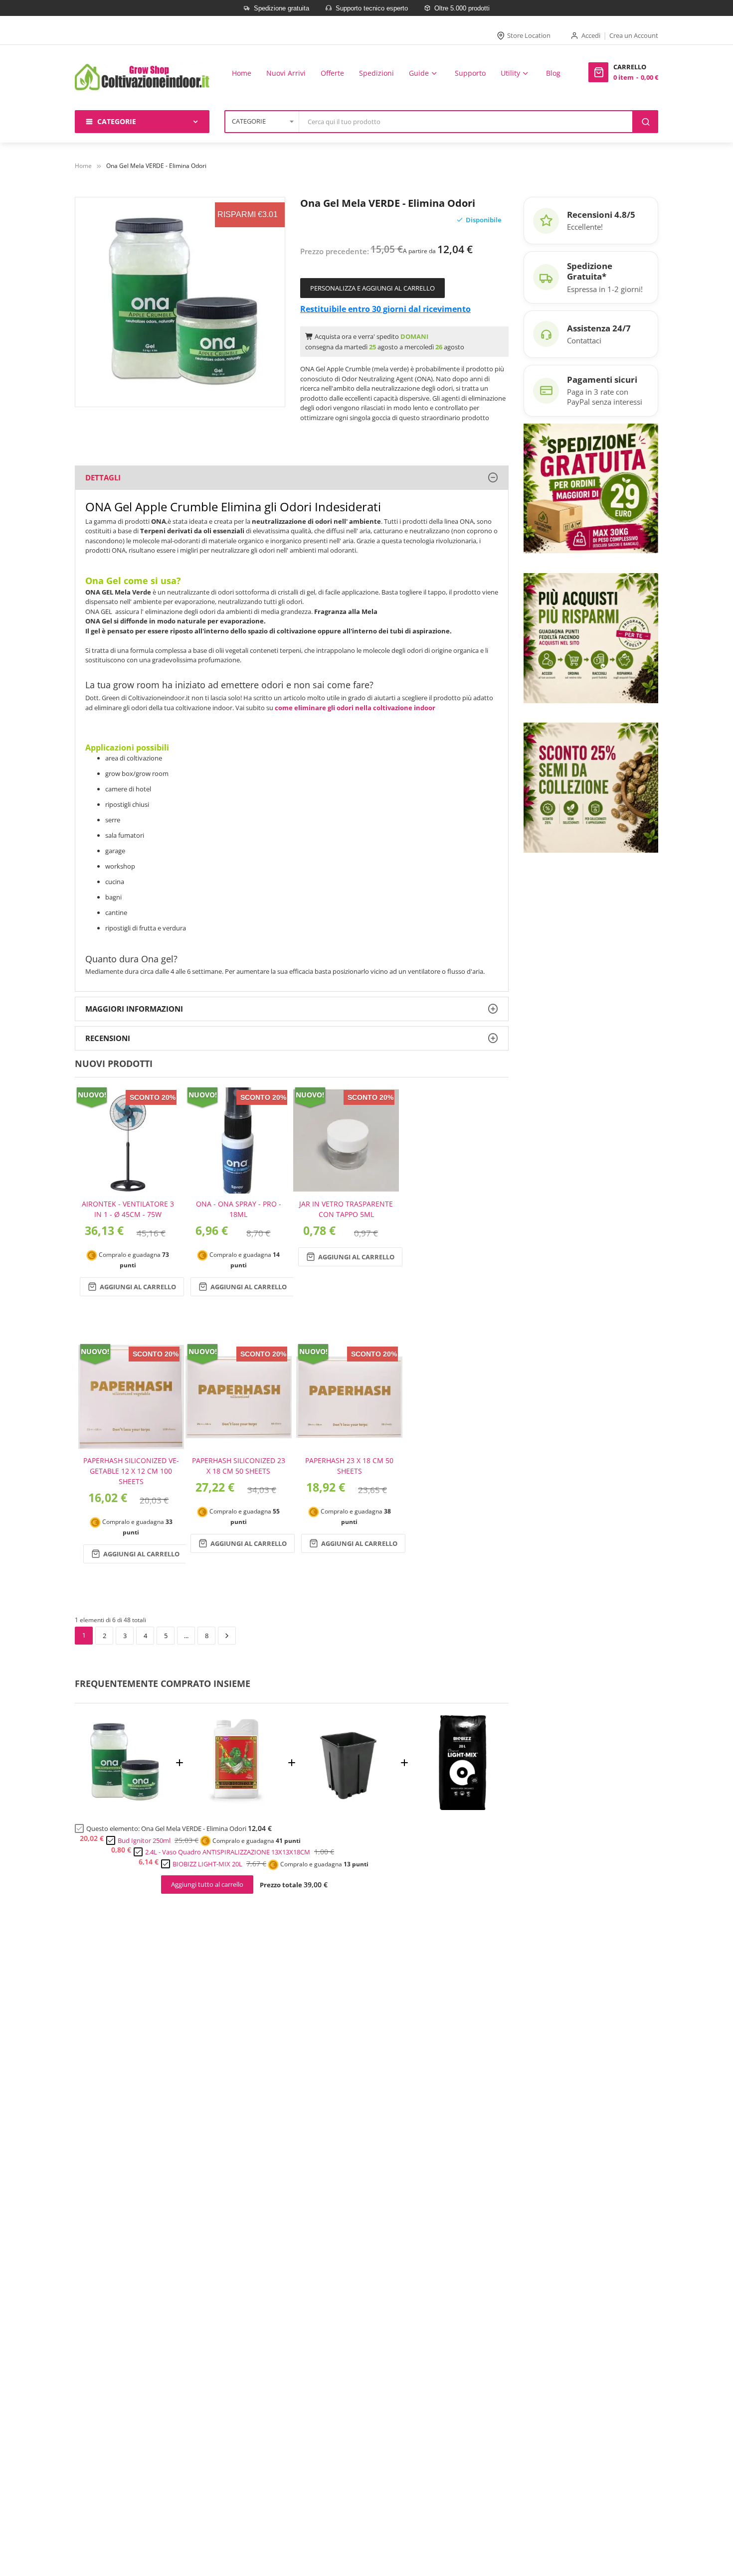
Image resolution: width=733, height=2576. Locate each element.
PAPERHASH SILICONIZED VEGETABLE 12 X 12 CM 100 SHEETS (131, 1471)
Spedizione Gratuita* (590, 271)
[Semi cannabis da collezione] (591, 787)
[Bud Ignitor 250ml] (236, 1807)
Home (83, 166)
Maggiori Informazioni (134, 1009)
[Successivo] (227, 1636)
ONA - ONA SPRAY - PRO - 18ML (239, 1209)
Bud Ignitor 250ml (144, 1840)
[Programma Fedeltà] (591, 637)
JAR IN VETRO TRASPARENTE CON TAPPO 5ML (346, 1209)
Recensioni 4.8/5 (601, 215)
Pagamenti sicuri (602, 379)
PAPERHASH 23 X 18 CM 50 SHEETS (349, 1466)
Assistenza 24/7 (599, 328)
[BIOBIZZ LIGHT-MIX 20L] (461, 1807)
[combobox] (466, 122)
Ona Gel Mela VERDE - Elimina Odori (194, 1828)
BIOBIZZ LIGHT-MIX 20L (207, 1864)
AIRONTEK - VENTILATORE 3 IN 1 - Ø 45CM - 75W (128, 1209)
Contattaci (584, 340)
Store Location (529, 35)
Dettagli (103, 477)
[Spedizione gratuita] (591, 487)
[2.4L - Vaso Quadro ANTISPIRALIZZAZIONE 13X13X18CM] (348, 1807)
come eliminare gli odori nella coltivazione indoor (355, 708)
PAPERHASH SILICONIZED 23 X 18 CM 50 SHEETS (239, 1466)
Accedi (591, 35)
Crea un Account (634, 35)
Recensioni (108, 1038)
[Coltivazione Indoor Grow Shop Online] (142, 77)
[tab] (292, 478)
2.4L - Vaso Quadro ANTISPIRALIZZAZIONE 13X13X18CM (228, 1852)
